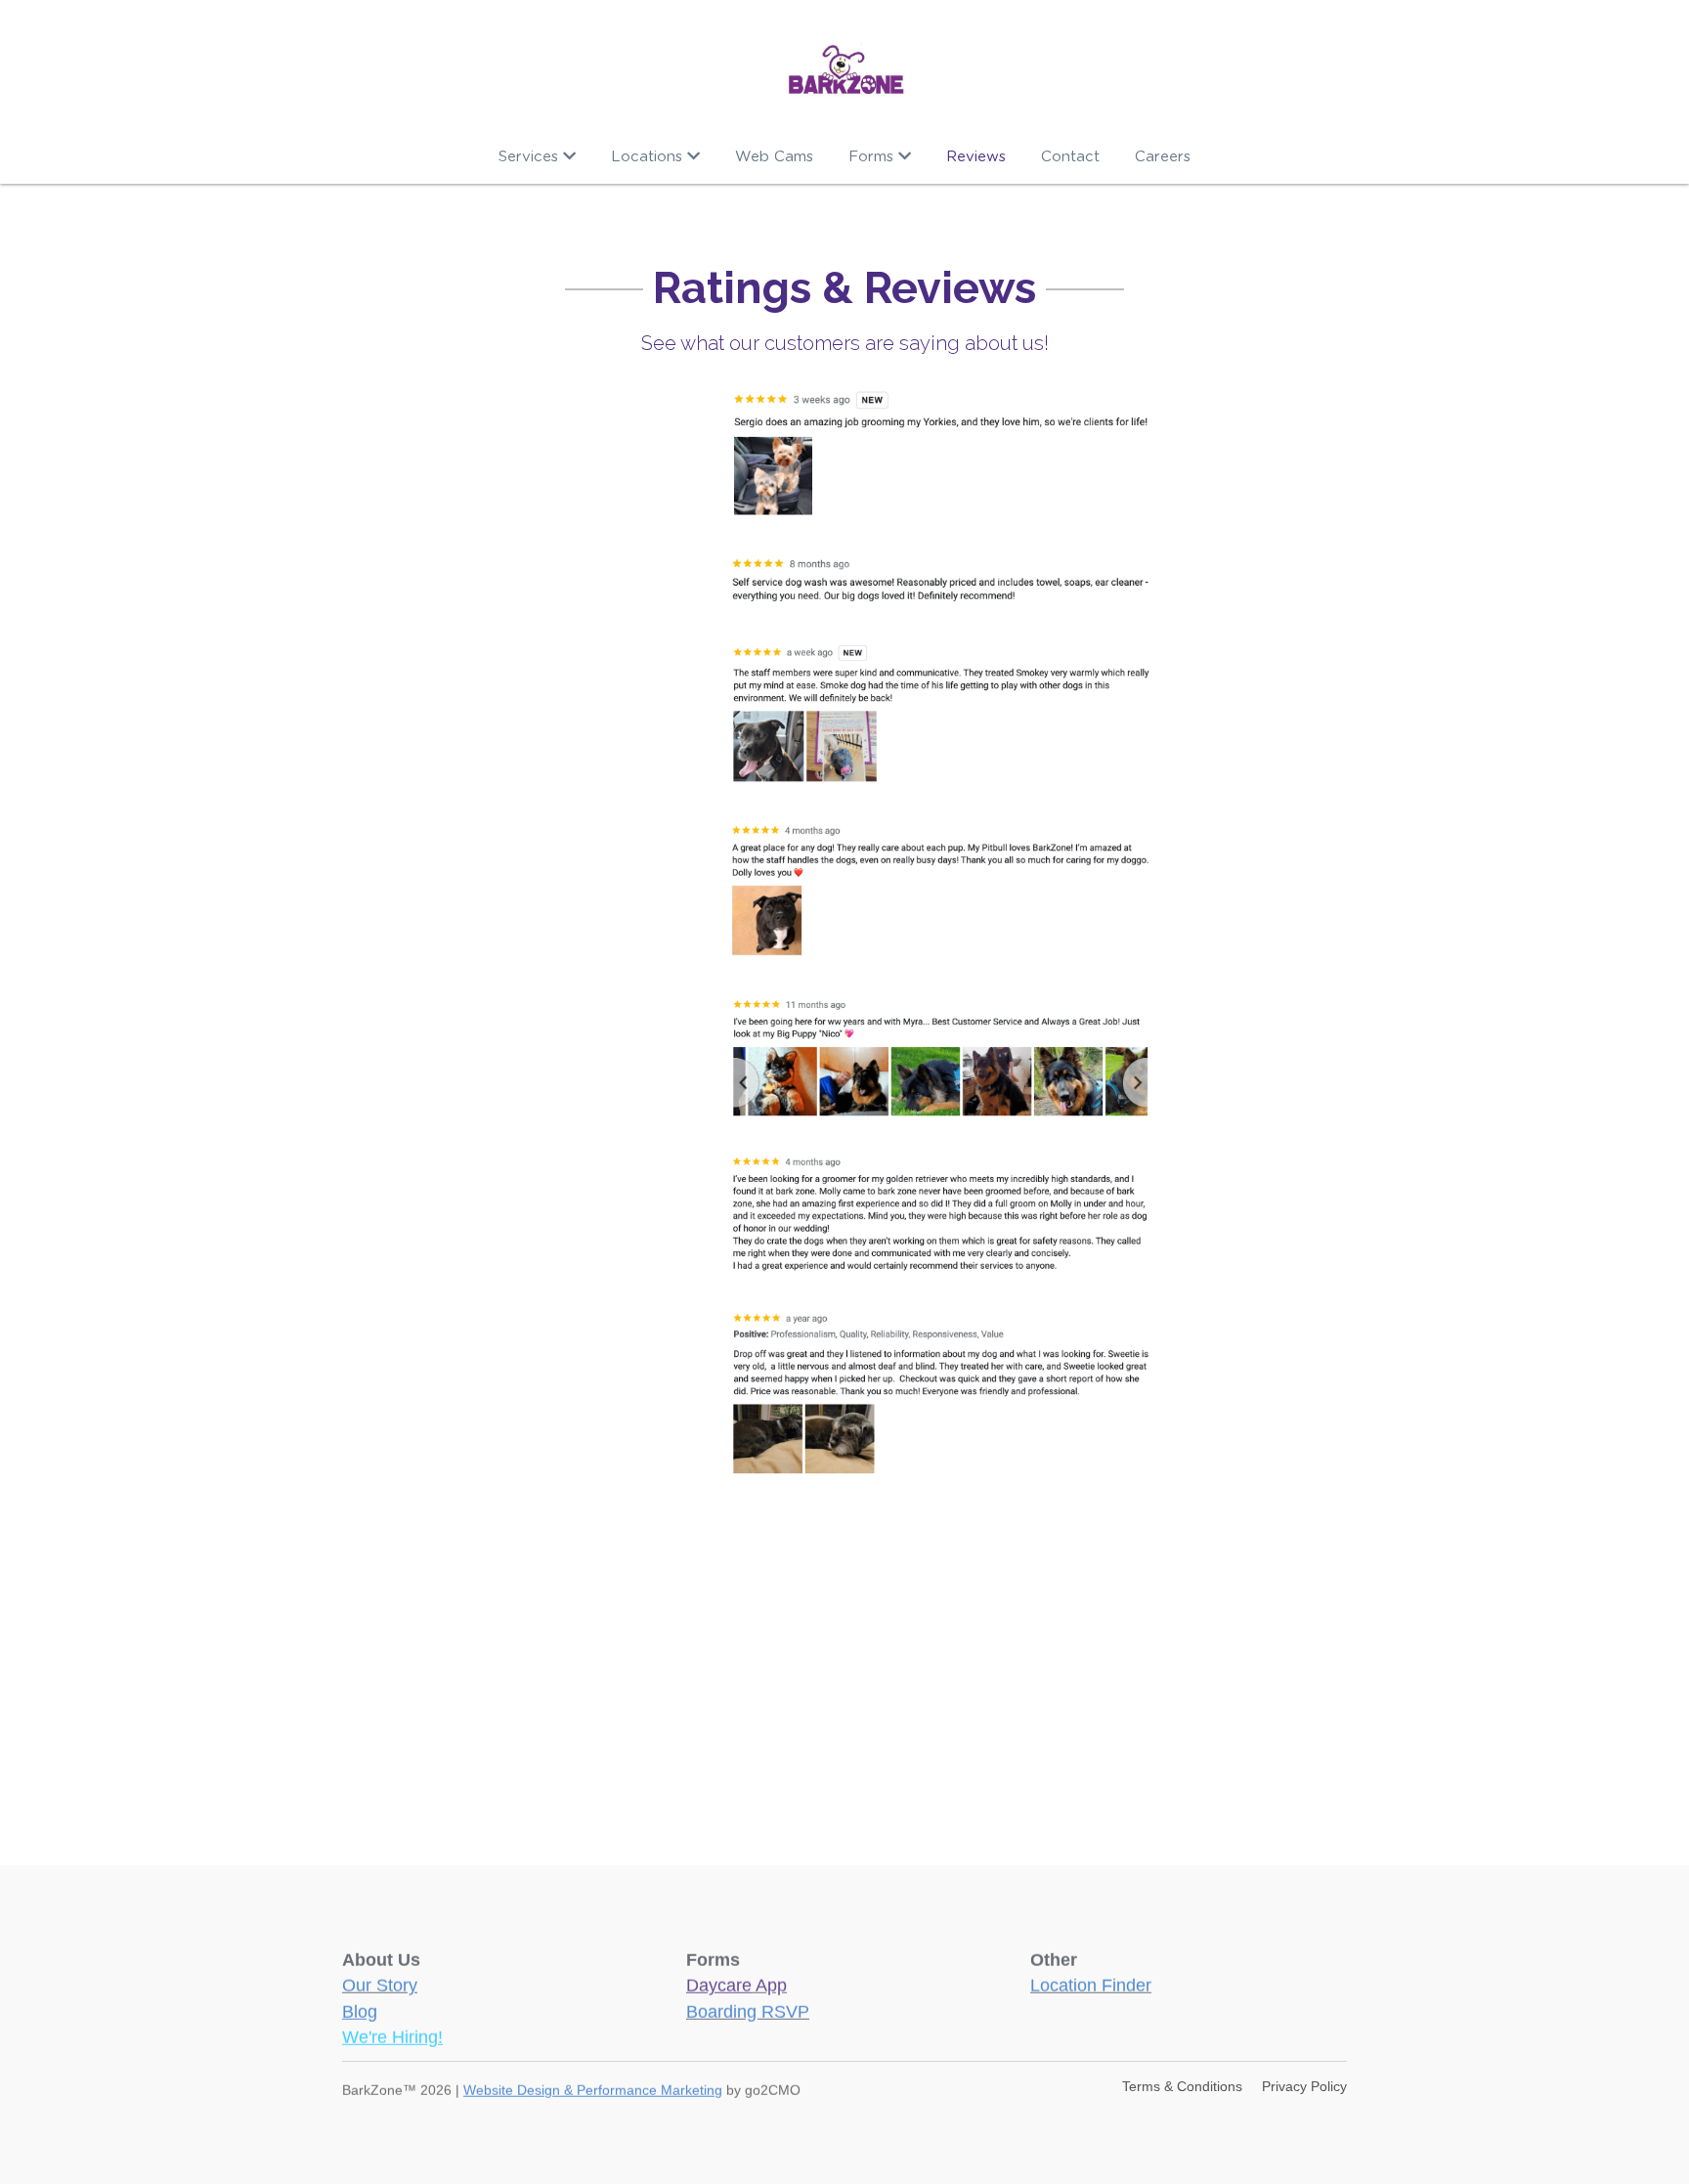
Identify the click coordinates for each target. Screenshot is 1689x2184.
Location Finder (1091, 1982)
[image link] (845, 68)
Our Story (380, 1982)
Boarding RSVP (748, 2008)
